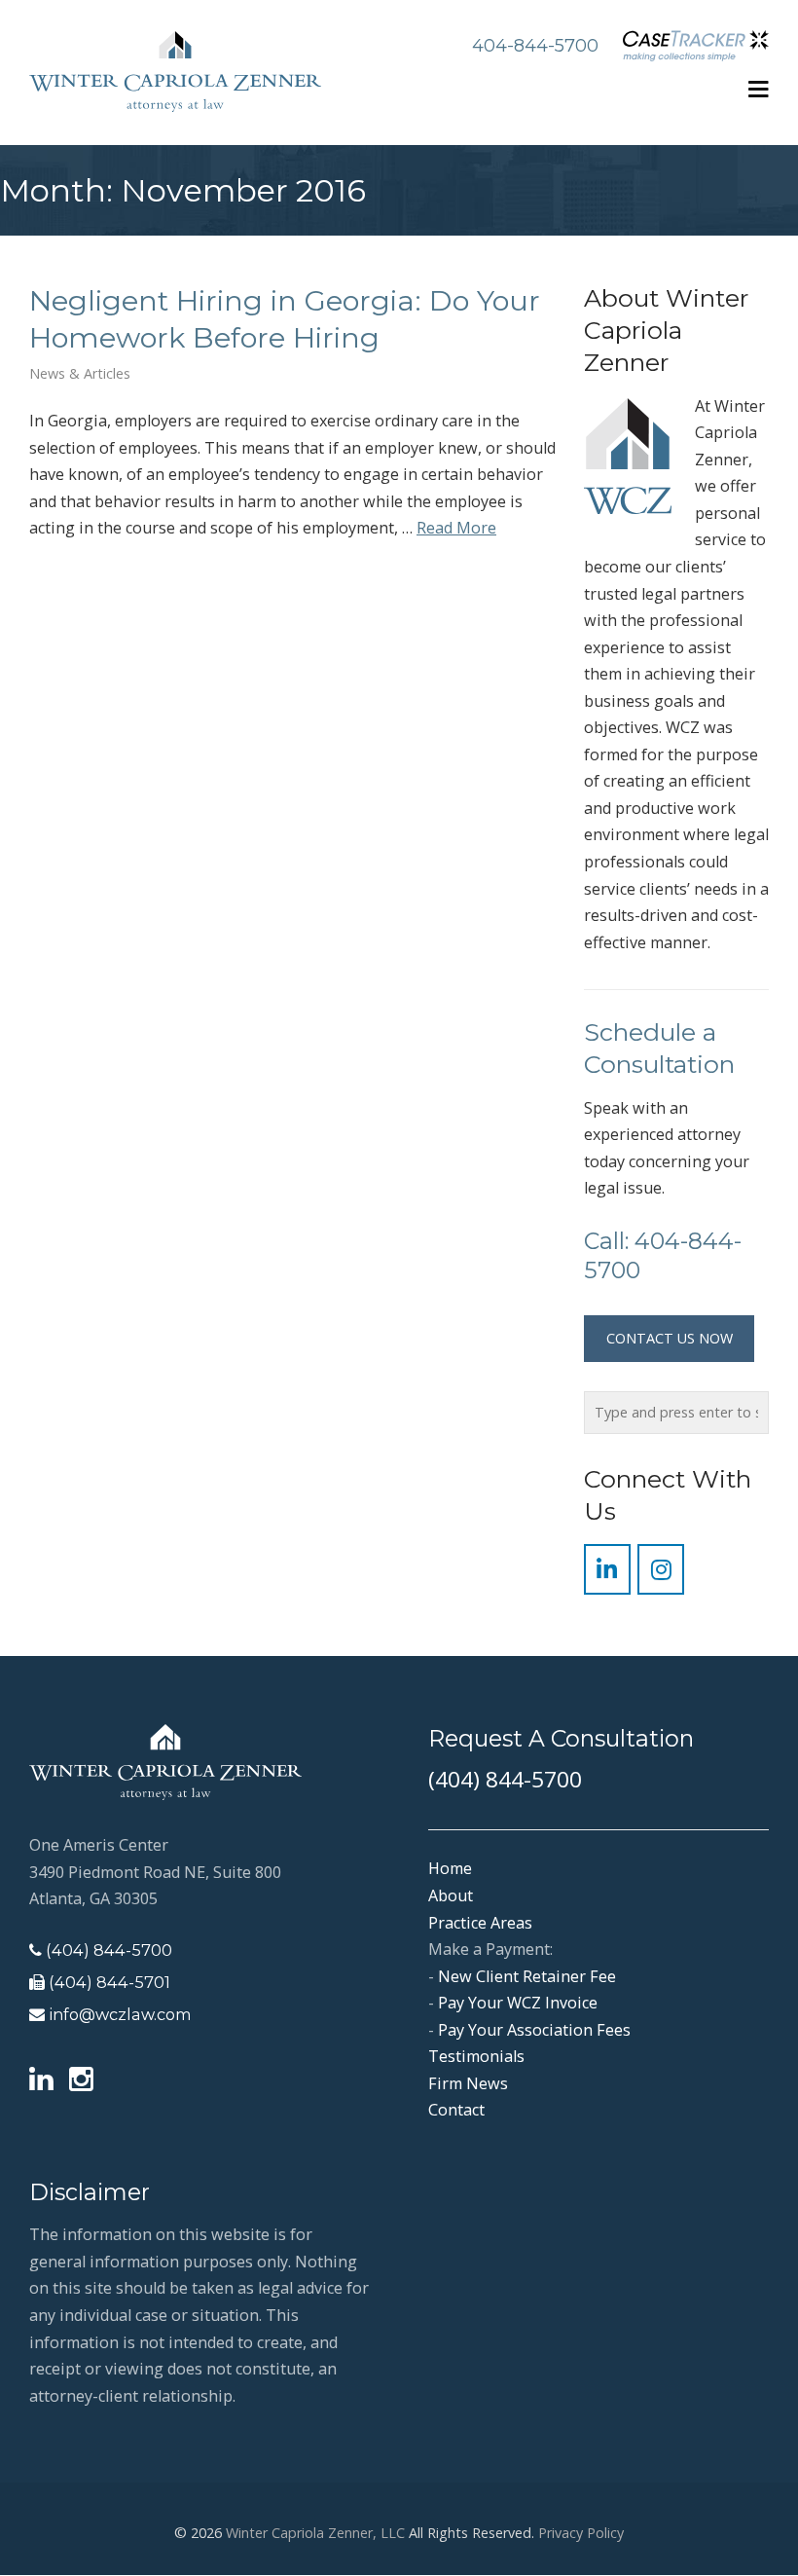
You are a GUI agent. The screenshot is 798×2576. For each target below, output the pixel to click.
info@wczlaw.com (120, 2014)
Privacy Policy (581, 2533)
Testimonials (476, 2056)
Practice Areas (480, 1923)
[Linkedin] (41, 2080)
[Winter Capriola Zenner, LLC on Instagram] (661, 1569)
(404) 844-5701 (109, 1982)
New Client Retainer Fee (527, 1976)
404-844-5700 (535, 46)
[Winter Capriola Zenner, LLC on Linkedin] (607, 1569)
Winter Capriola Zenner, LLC (315, 2533)
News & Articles (80, 374)
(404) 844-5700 (109, 1950)
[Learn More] (691, 48)
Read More (456, 528)
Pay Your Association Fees (534, 2030)
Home (450, 1868)
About (451, 1895)
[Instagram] (81, 2080)
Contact (456, 2110)
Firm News (468, 2083)
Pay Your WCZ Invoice (518, 2003)
